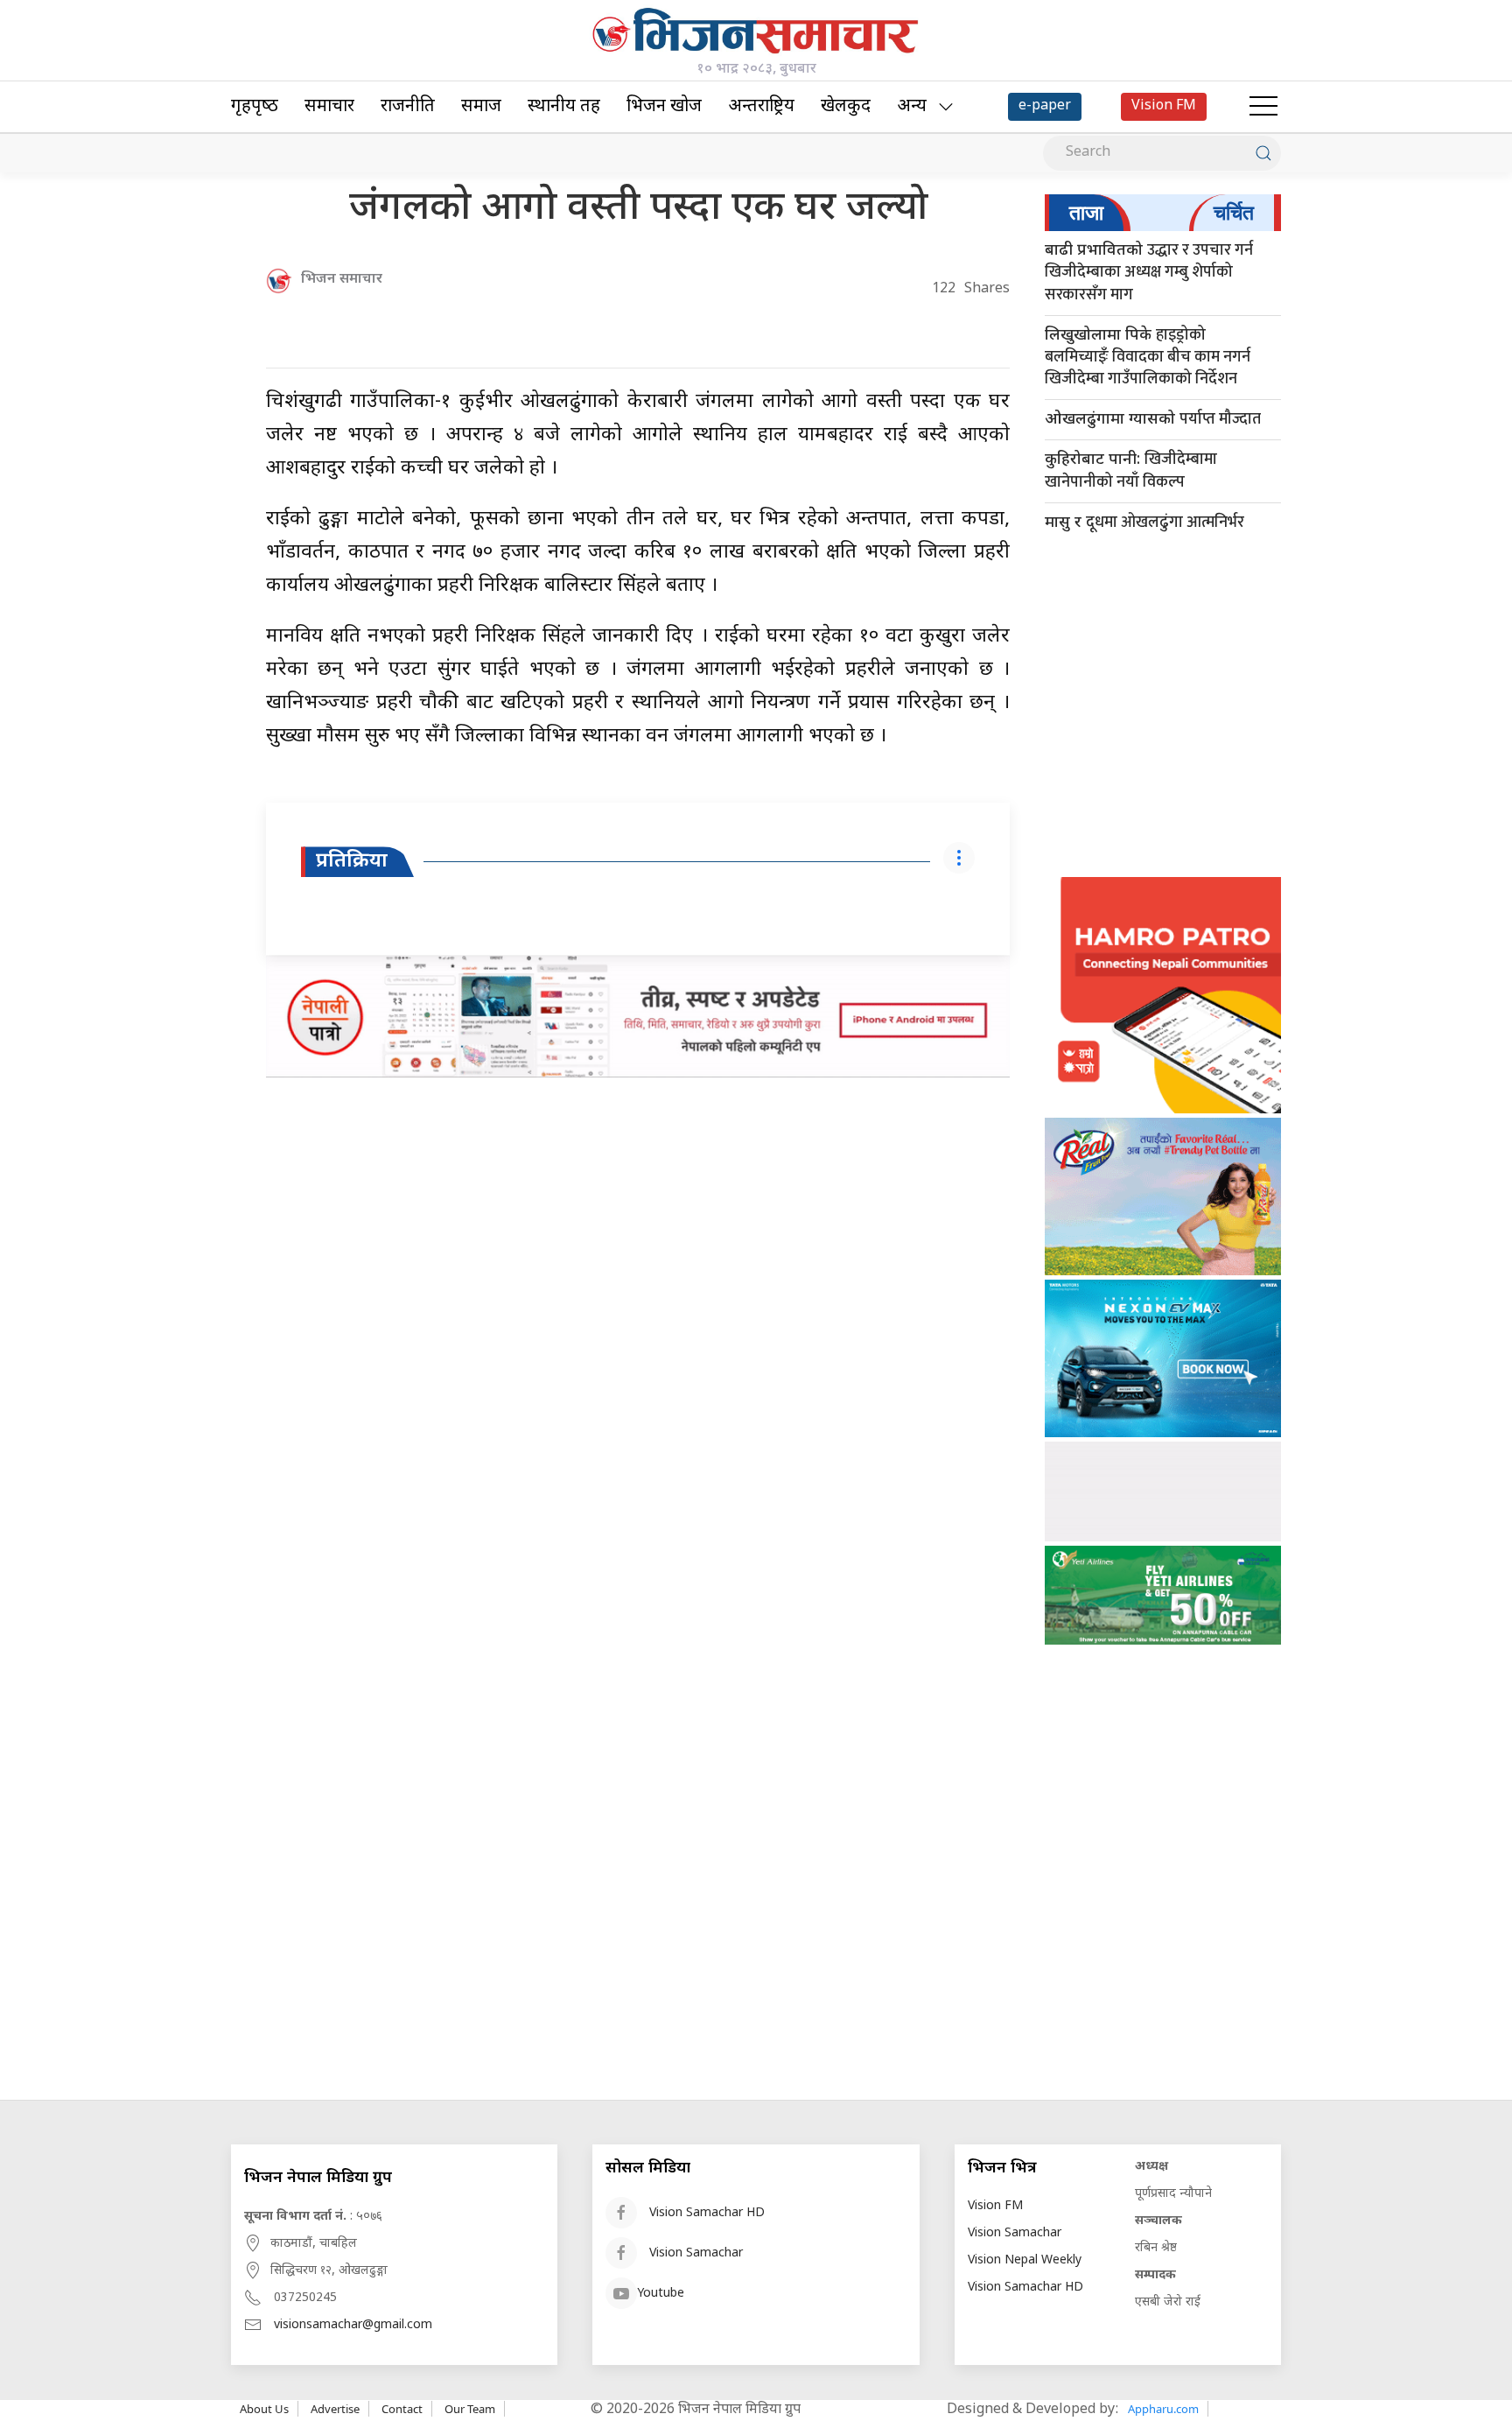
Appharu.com (1163, 2409)
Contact (402, 2409)
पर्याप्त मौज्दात (1153, 419)
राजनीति (408, 107)
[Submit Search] (1263, 153)
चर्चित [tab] (1234, 213)
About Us (264, 2409)
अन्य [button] (912, 107)
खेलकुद (846, 107)
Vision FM (995, 2206)
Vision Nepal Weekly (1025, 2260)
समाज (481, 107)
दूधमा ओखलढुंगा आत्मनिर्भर (1144, 523)
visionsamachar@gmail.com (353, 2325)
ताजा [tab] (1086, 213)
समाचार (329, 107)
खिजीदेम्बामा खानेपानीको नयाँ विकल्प (1131, 470)
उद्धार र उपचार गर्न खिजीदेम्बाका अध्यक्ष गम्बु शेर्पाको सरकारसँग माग (1149, 272)
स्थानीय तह (564, 107)
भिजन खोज (664, 107)
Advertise (335, 2409)
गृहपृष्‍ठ (255, 107)
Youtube (661, 2294)
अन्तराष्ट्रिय (761, 107)
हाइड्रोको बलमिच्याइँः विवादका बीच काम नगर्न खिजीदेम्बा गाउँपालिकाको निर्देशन (1148, 357)
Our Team (470, 2409)
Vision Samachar (696, 2253)
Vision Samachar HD (707, 2213)
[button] (1263, 107)
